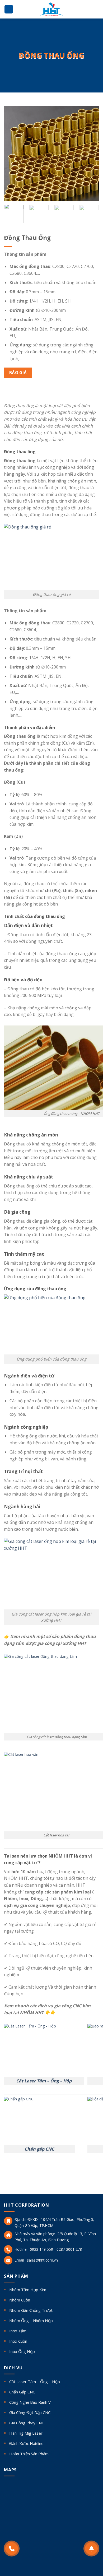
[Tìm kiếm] (97, 9)
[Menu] (9, 9)
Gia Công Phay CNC (27, 2423)
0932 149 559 (41, 2249)
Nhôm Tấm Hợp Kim (28, 2290)
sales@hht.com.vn (42, 2260)
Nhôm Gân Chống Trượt (31, 2310)
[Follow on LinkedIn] (34, 2554)
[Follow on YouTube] (43, 2554)
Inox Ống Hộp (22, 2351)
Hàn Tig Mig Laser (26, 2433)
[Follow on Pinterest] (25, 2554)
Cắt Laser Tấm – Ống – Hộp (44, 2081)
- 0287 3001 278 (68, 2249)
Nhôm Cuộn (20, 2300)
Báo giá (18, 373)
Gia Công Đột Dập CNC (30, 2412)
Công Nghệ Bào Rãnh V (30, 2402)
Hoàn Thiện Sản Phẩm (29, 2454)
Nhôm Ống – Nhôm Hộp (31, 2320)
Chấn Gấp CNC (22, 2392)
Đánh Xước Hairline (26, 2443)
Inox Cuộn (18, 2341)
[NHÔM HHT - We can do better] (51, 9)
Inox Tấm (18, 2331)
